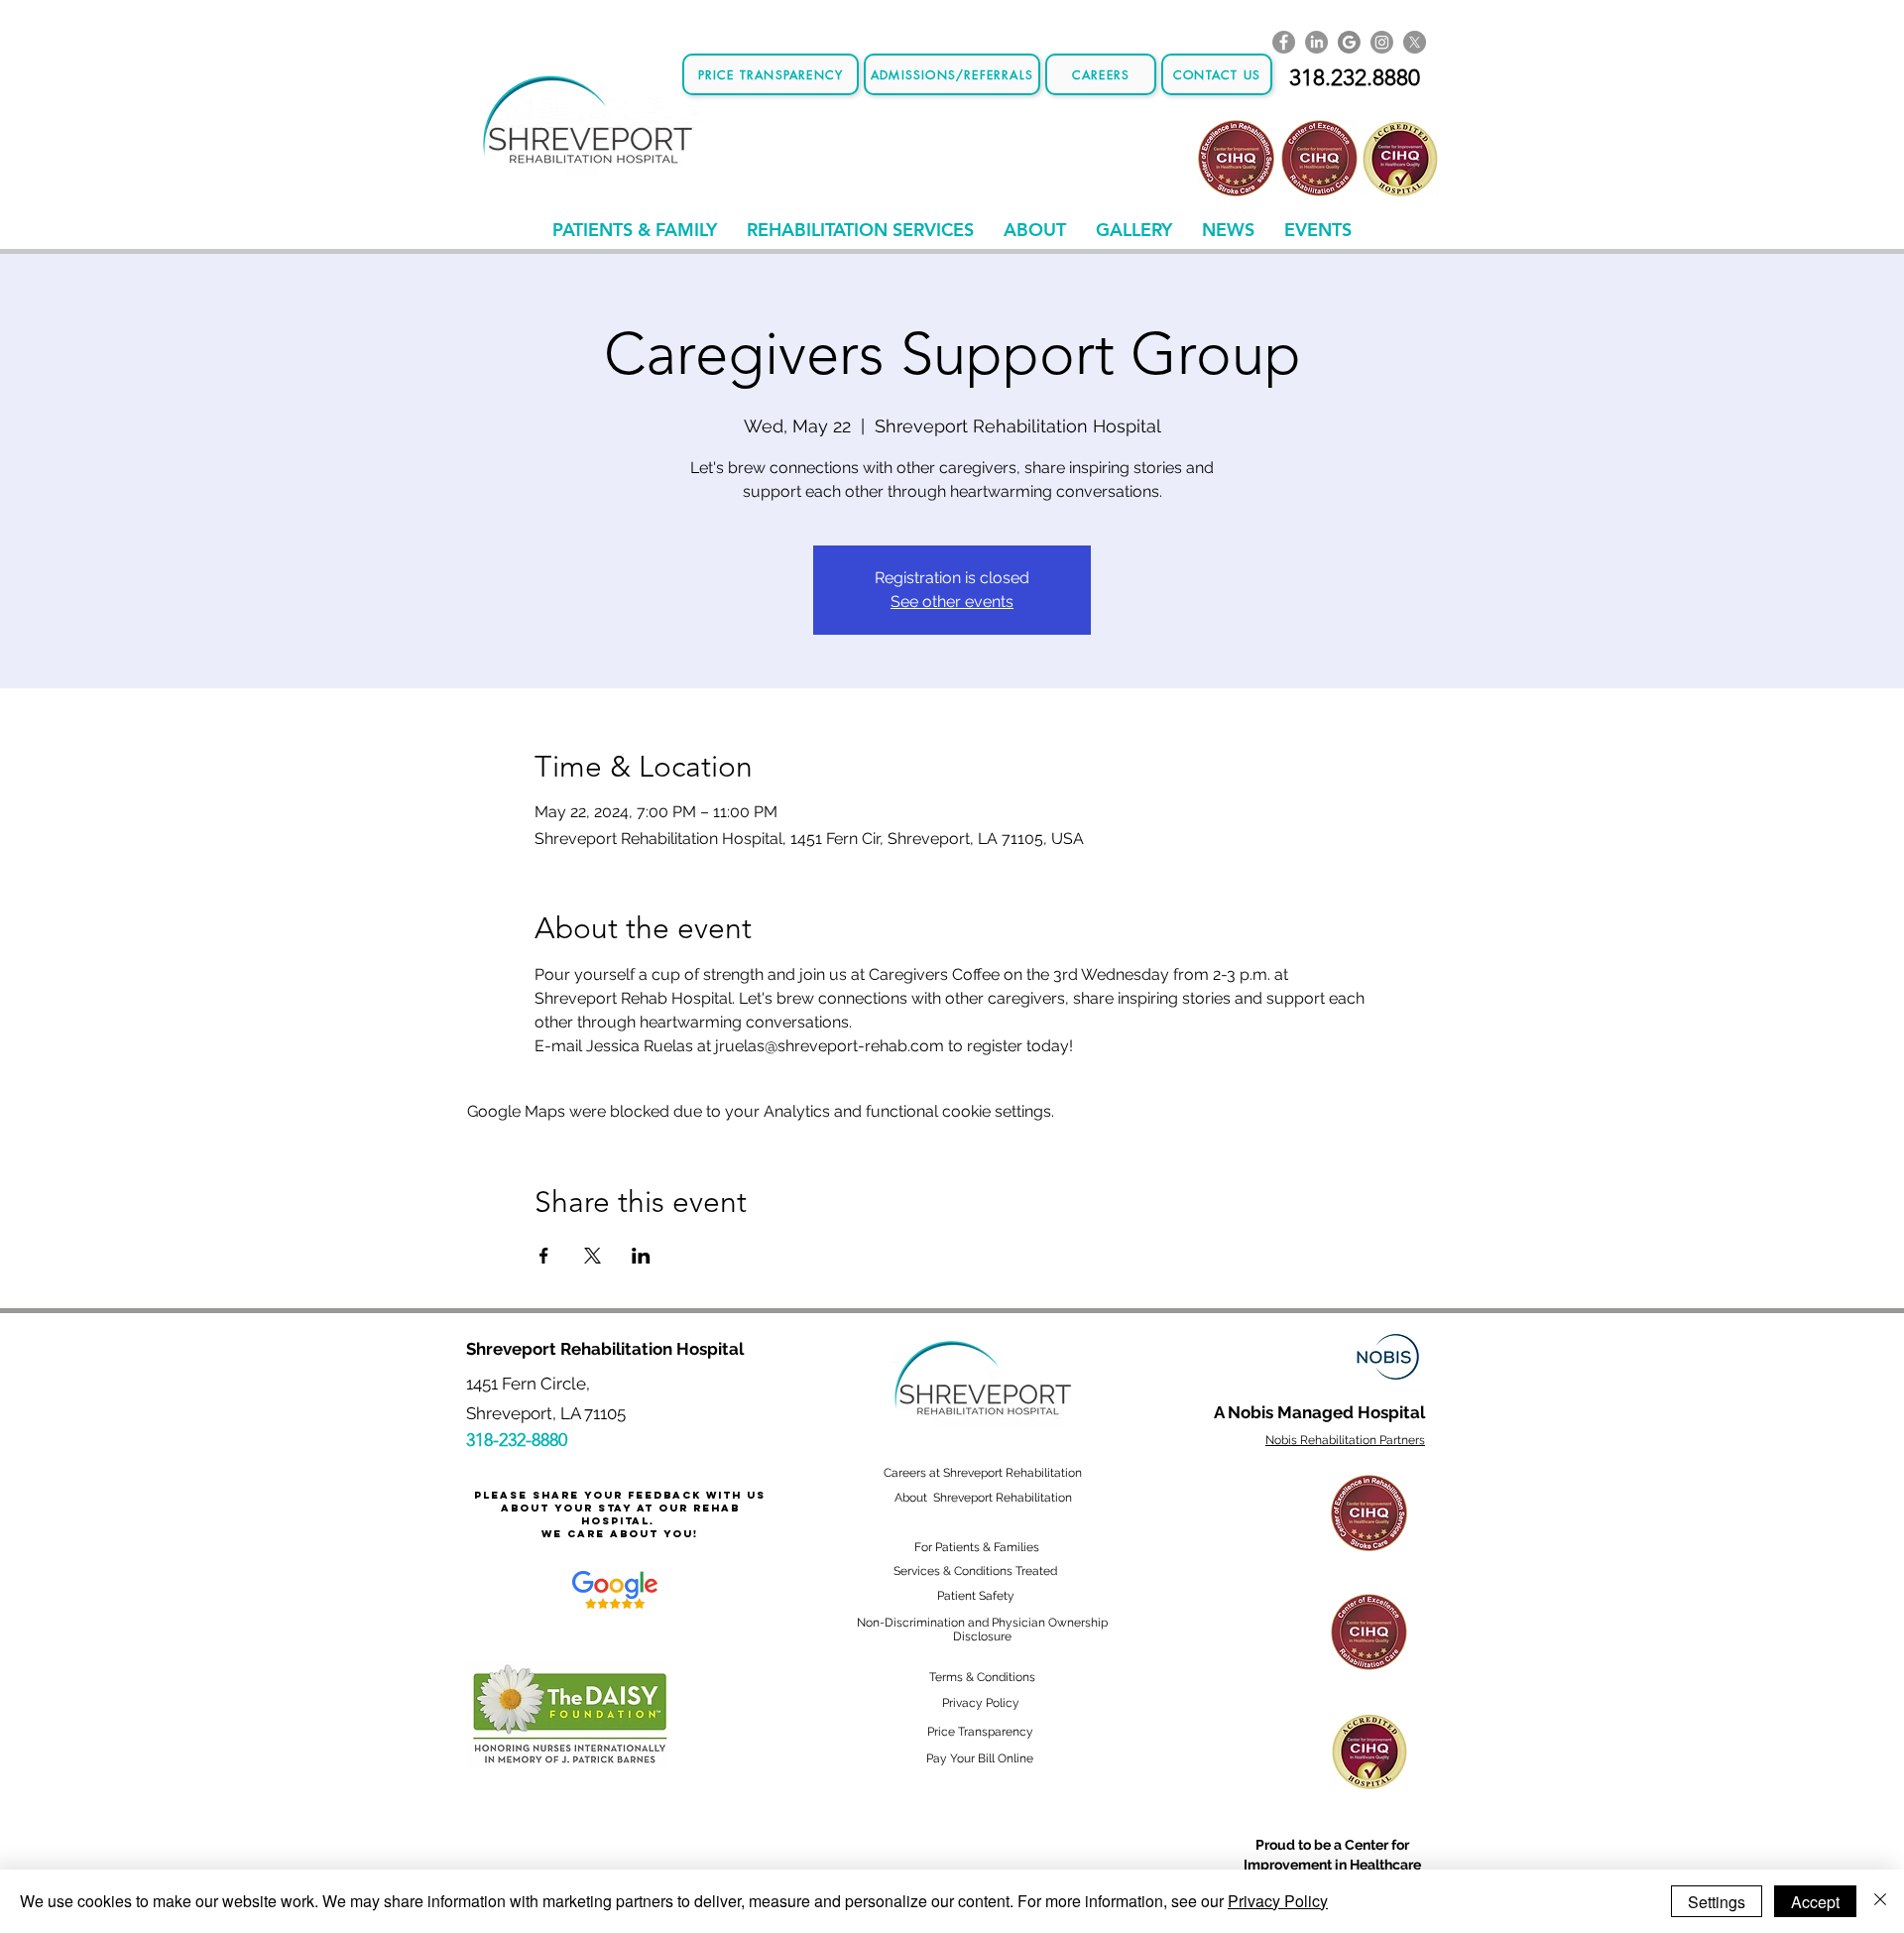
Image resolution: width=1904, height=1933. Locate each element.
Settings (1717, 1902)
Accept (1815, 1902)
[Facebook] (1284, 42)
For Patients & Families (977, 1547)
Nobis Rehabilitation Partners (1345, 1440)
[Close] (1880, 1901)
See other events (952, 602)
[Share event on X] (593, 1256)
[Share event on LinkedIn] (641, 1256)
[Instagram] (1382, 42)
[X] (1415, 42)
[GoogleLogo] (1349, 42)
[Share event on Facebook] (544, 1256)
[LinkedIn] (1316, 42)
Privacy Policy (1278, 1901)
